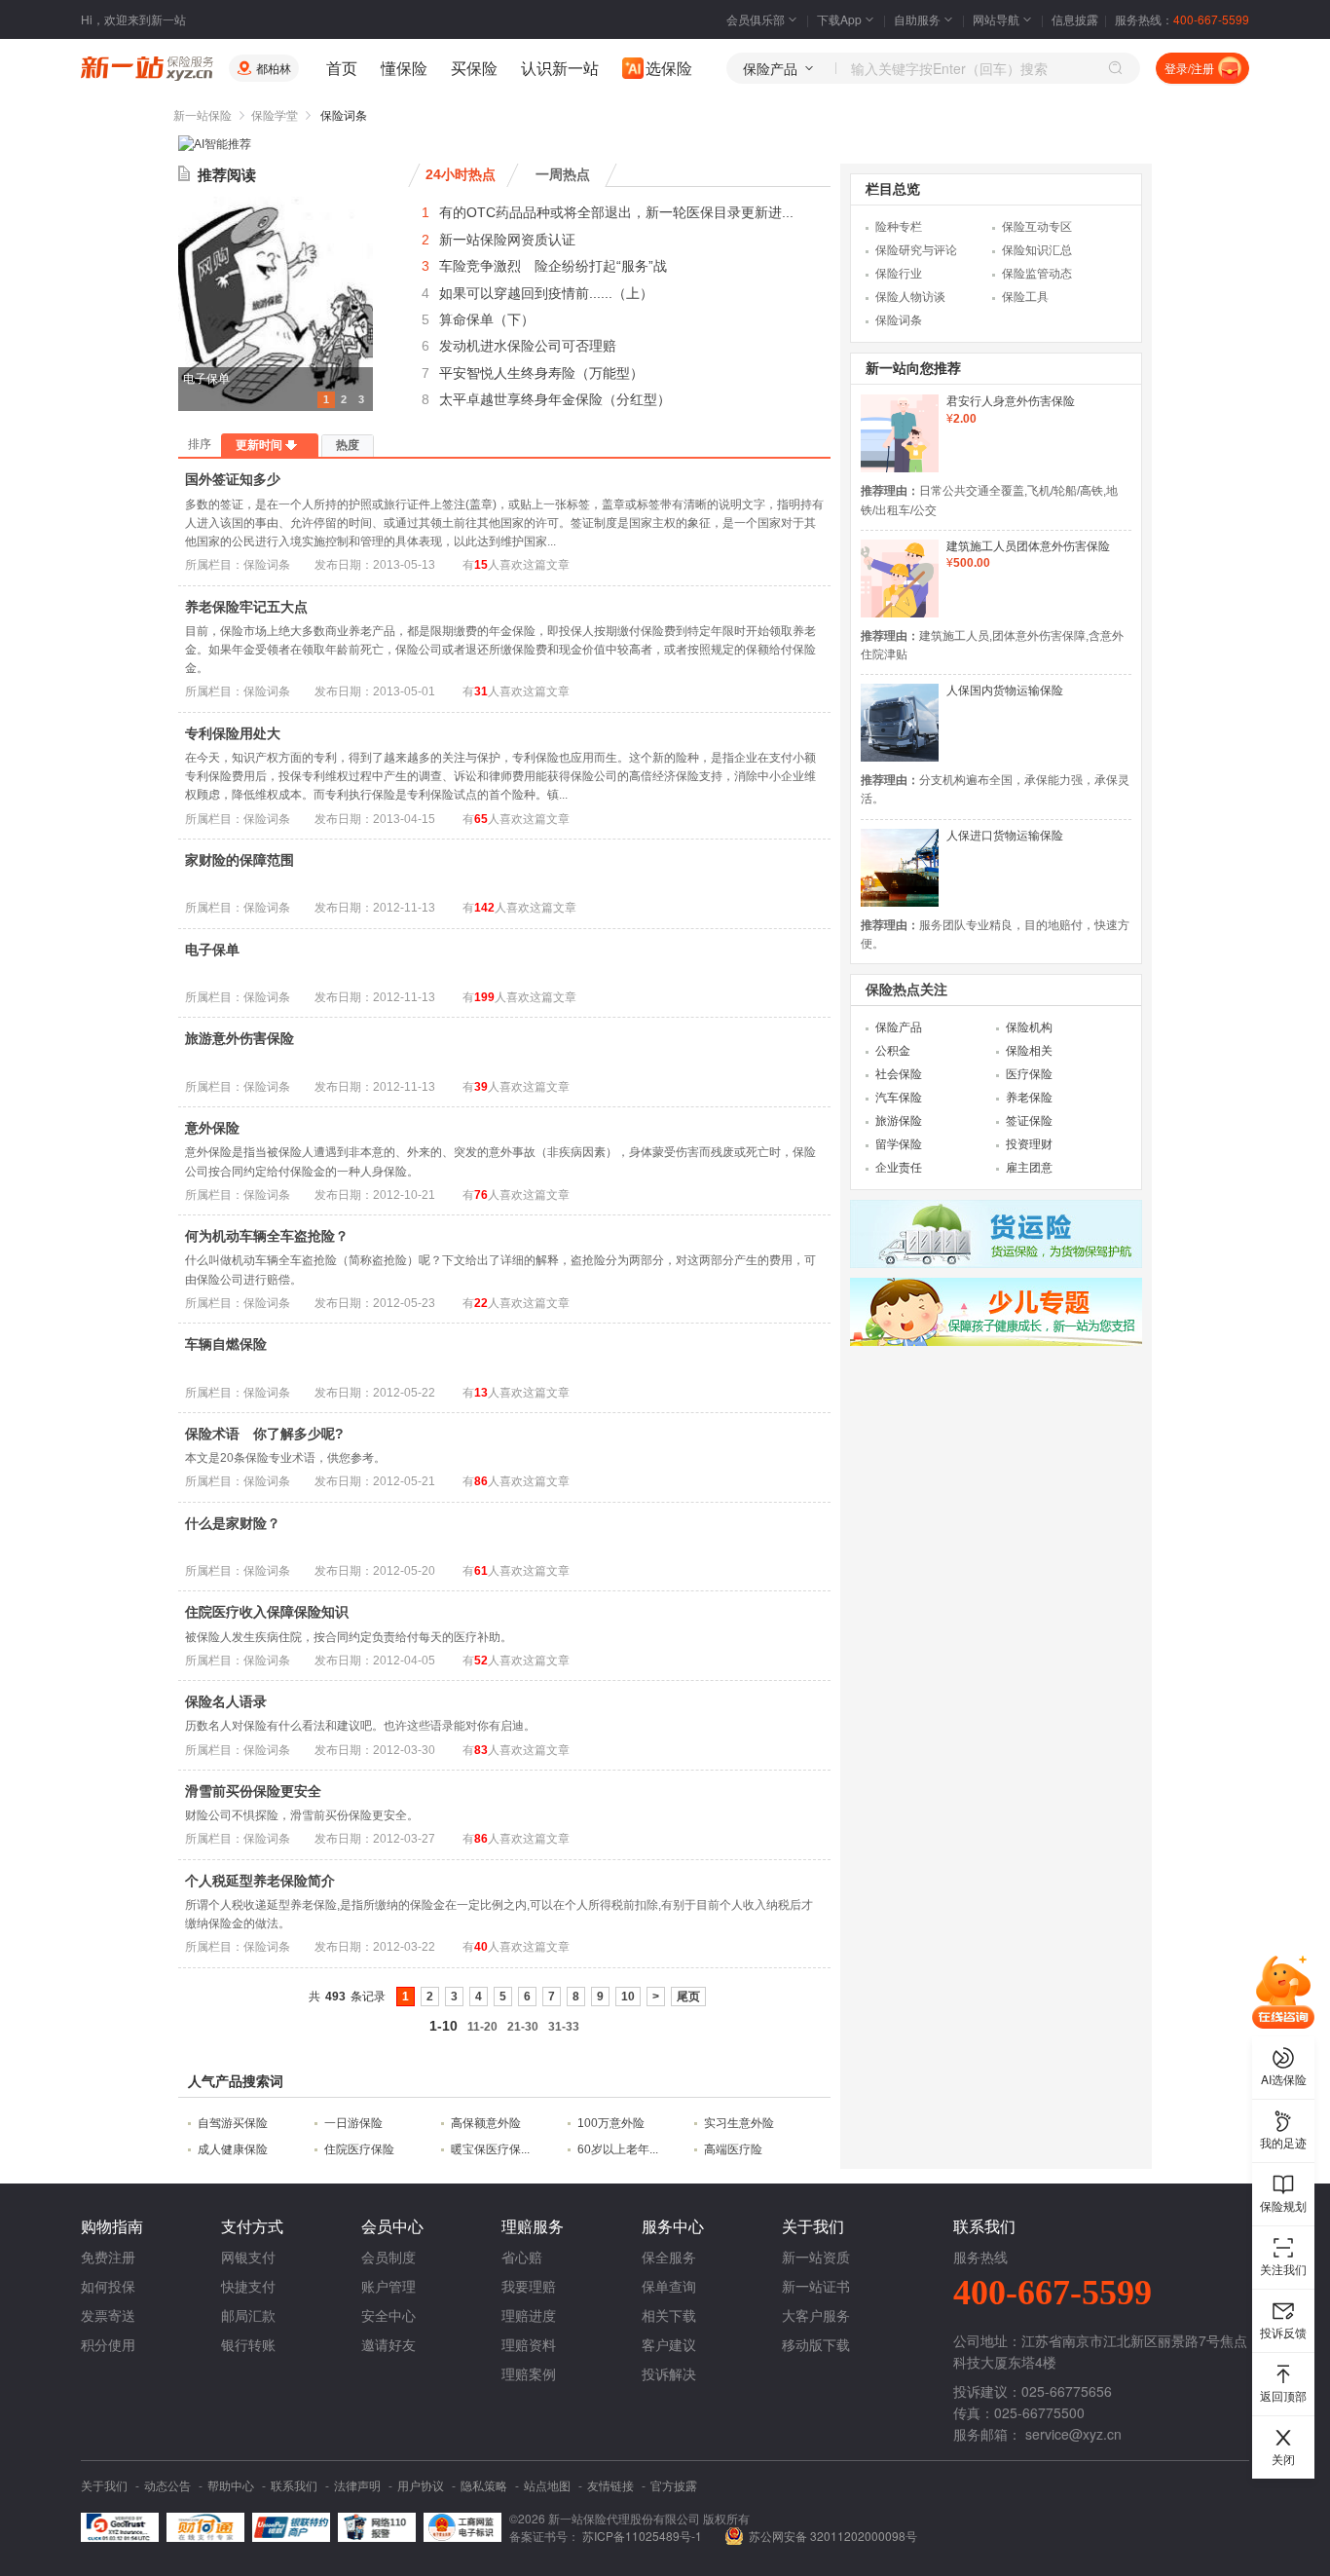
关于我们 (104, 2485)
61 (481, 1571)
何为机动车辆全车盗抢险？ (267, 1236)
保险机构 (1029, 1027)
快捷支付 (248, 2286)
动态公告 (167, 2485)
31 (481, 691)
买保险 (474, 68)
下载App (839, 19)
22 (481, 1303)
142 (484, 908)
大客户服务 (816, 2315)
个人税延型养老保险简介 (260, 1881)
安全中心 (388, 2315)
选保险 (669, 68)
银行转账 (248, 2344)
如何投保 (108, 2286)
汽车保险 (899, 1098)
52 (481, 1661)
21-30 (523, 2027)
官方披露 (674, 2485)
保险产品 (899, 1027)
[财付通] (205, 2527)
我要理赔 (529, 2286)
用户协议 (421, 2485)
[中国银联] (291, 2527)
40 (481, 1947)
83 (481, 1750)
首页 (342, 68)
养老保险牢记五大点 (246, 607)
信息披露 (1075, 19)
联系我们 (294, 2485)
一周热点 (563, 174)
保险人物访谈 (910, 297)
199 (484, 997)
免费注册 (108, 2257)
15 (481, 565)
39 (481, 1087)
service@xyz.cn (1073, 2434)
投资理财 (1029, 1144)
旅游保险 (899, 1121)
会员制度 (388, 2257)
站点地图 (547, 2485)
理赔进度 (529, 2315)
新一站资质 (816, 2257)
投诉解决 (669, 2373)
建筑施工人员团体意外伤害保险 (1028, 546)
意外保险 (212, 1128)
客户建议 (669, 2344)
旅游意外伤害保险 (240, 1038)
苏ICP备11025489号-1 (644, 2536)
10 (628, 1997)
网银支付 (248, 2257)
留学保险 (899, 1144)
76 (481, 1195)
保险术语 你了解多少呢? (264, 1434)
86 (481, 1481)
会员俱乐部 (756, 19)
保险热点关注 (906, 989)
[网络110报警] (377, 2527)
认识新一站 (560, 68)
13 (481, 1393)
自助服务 (917, 19)
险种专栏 (899, 227)
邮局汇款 (248, 2315)
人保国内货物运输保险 (1005, 691)
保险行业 (899, 274)
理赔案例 (529, 2373)
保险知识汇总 (1037, 250)
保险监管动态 (1037, 274)
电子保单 (206, 379)
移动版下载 (816, 2344)
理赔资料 (529, 2344)
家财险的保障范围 (240, 860)
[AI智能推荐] (215, 144)
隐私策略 (484, 2485)
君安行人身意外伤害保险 (1011, 401)
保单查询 (669, 2286)
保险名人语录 (226, 1701)
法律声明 (357, 2485)
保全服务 (669, 2257)
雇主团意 (1029, 1168)
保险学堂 (275, 116)
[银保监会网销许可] (462, 2527)
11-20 (482, 2027)
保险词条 (899, 320)
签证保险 (1029, 1121)
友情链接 (610, 2485)
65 (481, 819)
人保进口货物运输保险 (1005, 836)
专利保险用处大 (233, 733)
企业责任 (899, 1168)
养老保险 (1029, 1098)
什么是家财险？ (233, 1523)
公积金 (893, 1051)
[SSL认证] (120, 2527)
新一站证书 (816, 2286)
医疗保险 (1029, 1074)
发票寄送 (108, 2315)
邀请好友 (388, 2344)
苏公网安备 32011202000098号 (833, 2536)
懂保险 (404, 68)
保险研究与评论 (916, 250)
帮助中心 (231, 2485)
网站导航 (996, 19)
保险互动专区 (1037, 227)
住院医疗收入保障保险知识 (267, 1612)
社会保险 (899, 1074)
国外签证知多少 (233, 479)
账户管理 (388, 2286)
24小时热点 (461, 174)
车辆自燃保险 (226, 1344)
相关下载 (669, 2315)
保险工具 (1025, 297)
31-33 (564, 2027)
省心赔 (522, 2257)
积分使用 (108, 2344)
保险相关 (1029, 1051)
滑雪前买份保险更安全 (253, 1791)
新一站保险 (203, 116)
